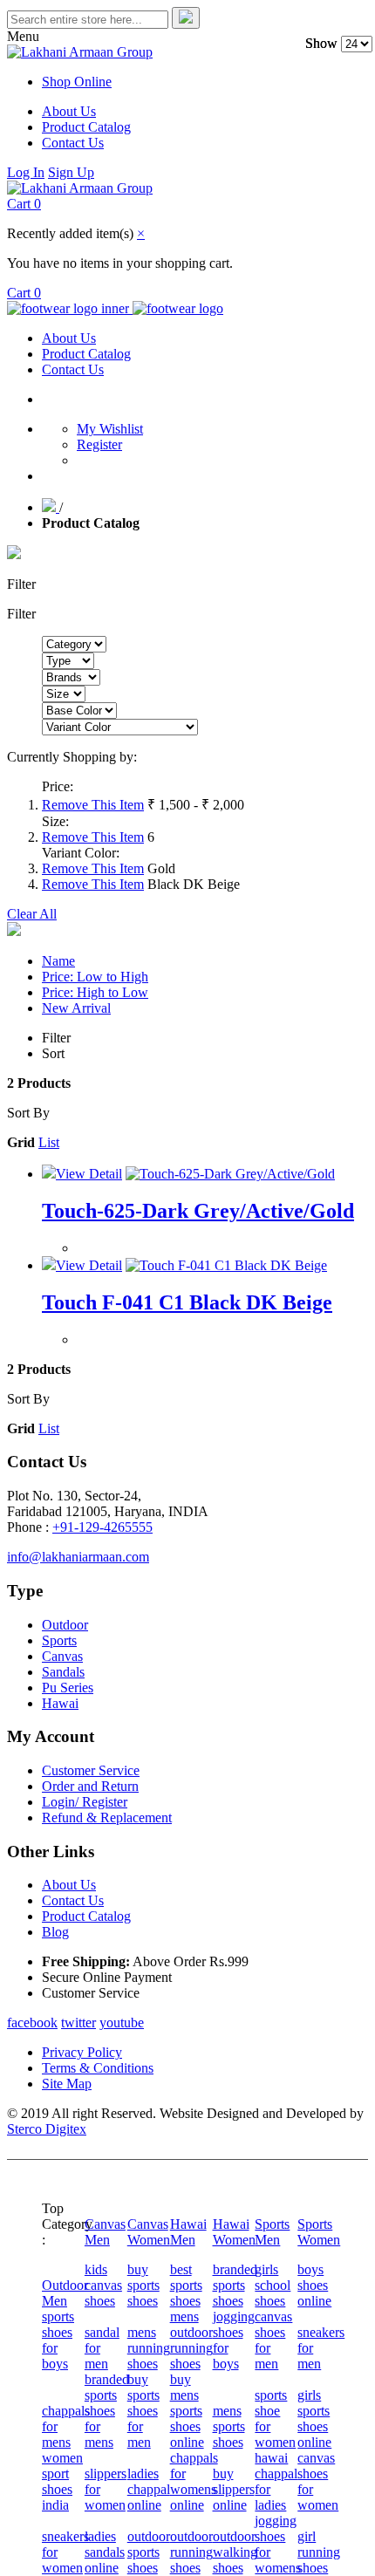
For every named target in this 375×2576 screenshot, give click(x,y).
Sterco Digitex (47, 2129)
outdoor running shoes (191, 2552)
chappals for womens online (194, 2481)
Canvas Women (149, 2232)
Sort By (28, 1113)
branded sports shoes (235, 2285)
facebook (32, 2023)
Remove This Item (93, 805)
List (49, 1142)
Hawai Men (188, 2232)
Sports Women (319, 2232)
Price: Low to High (95, 977)
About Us (69, 111)
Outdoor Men (65, 2293)
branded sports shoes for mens (107, 2411)
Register (99, 444)
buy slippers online (234, 2489)
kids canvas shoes (103, 2285)
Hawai (60, 1703)
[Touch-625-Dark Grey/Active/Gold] (230, 1174)
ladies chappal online (149, 2489)
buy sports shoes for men (143, 2411)
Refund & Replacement (107, 1818)
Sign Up (71, 172)
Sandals (63, 1672)
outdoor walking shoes (235, 2552)
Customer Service (91, 1770)
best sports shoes (186, 2285)
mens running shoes (149, 2348)
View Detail (89, 1174)
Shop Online (77, 82)
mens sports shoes (229, 2426)
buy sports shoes (143, 2285)
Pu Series (68, 1688)
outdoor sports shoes (149, 2552)
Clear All (32, 914)
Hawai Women (234, 2232)
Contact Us (73, 143)
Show (321, 43)
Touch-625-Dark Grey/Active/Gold (198, 1211)
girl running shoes (319, 2552)
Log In (26, 172)
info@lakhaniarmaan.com (78, 1557)
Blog (55, 1932)
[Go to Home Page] (51, 507)
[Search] (186, 18)
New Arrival (76, 1008)
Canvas (62, 1656)
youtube (122, 2023)
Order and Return (90, 1786)
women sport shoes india (62, 2481)
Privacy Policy (82, 2052)
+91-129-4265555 (102, 1527)
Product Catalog (86, 127)
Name (58, 961)
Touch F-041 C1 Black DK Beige (187, 1302)
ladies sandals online (105, 2552)
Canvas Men (105, 2232)
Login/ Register (85, 1802)
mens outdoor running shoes (191, 2340)
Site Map (67, 2084)
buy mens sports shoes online (187, 2411)
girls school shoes (273, 2285)
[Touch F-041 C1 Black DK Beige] (226, 1265)
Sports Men (272, 2232)
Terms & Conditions (98, 2068)
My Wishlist (110, 429)
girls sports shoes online (314, 2419)
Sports (59, 1640)
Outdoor (65, 1625)
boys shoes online (314, 2285)
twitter (78, 2023)
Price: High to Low (95, 992)
